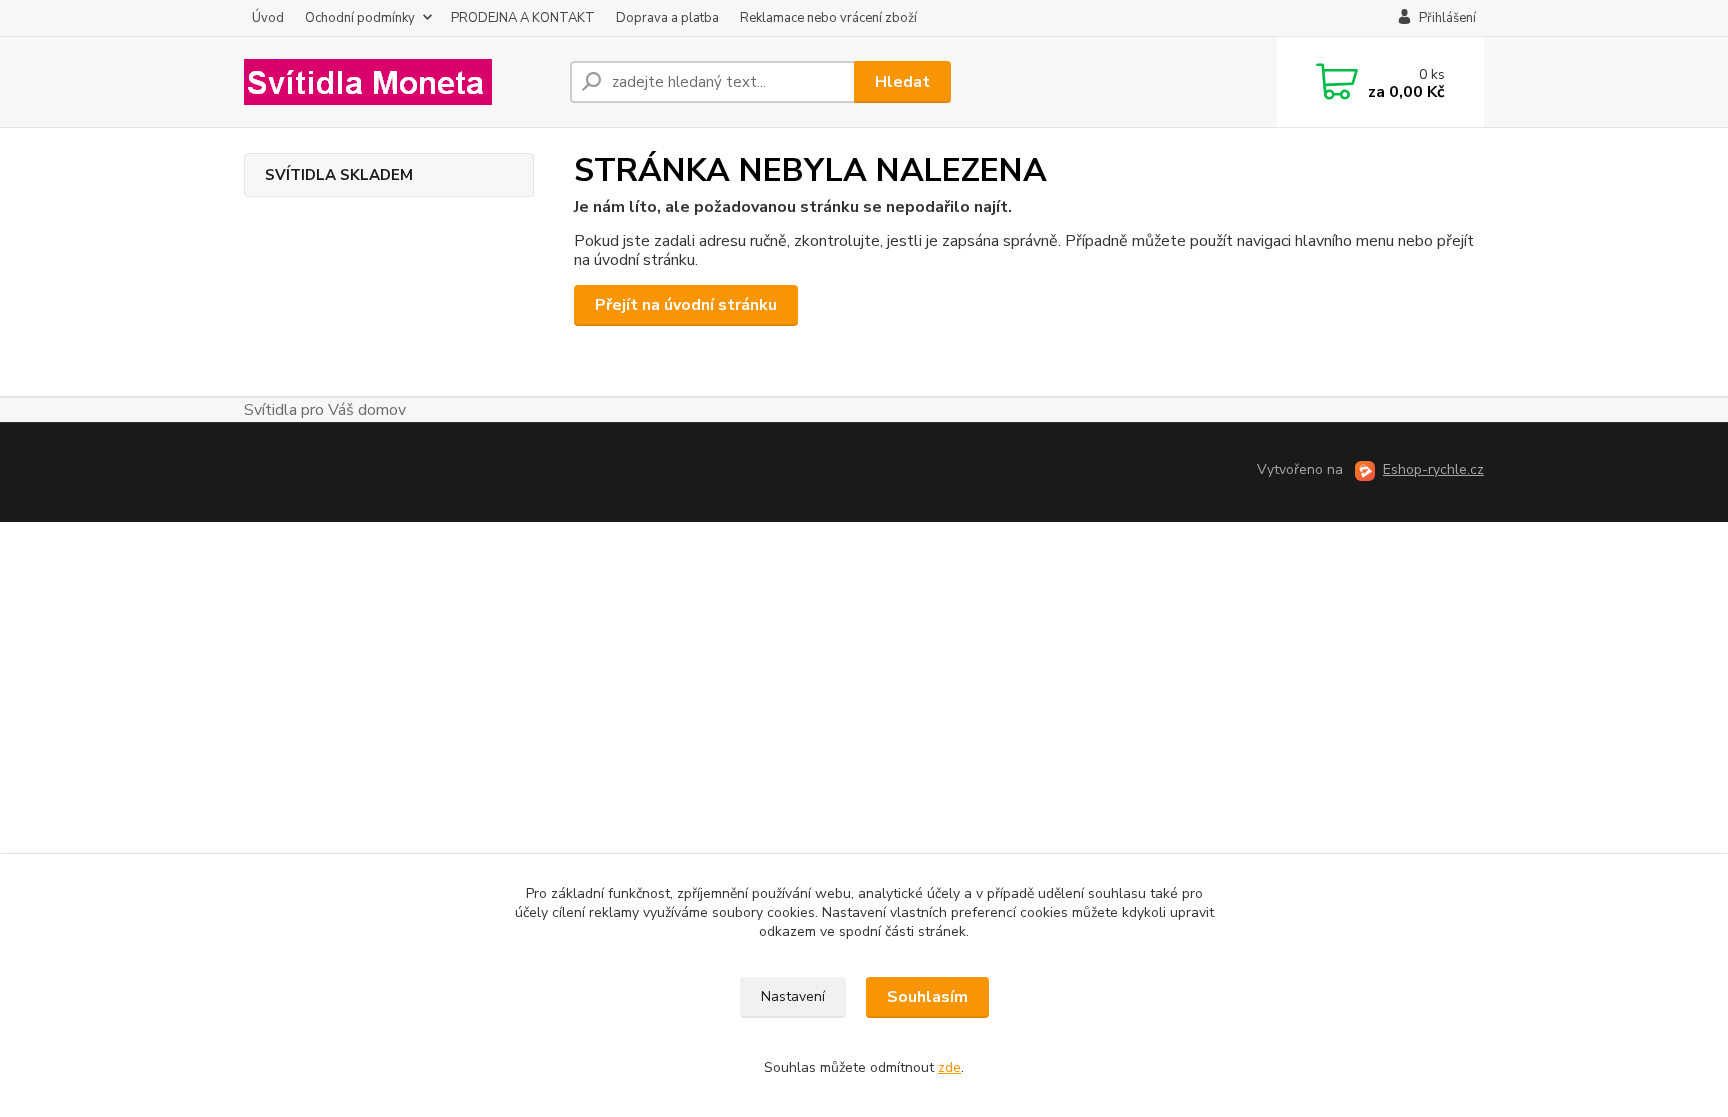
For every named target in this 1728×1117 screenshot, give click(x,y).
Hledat (902, 82)
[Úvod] (399, 82)
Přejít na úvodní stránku (686, 305)
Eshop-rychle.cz (1433, 469)
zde (949, 1067)
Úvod (268, 18)
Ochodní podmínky (360, 18)
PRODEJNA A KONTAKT (523, 18)
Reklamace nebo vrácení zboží (828, 18)
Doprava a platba (667, 18)
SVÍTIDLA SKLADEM (339, 175)
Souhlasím (927, 997)
